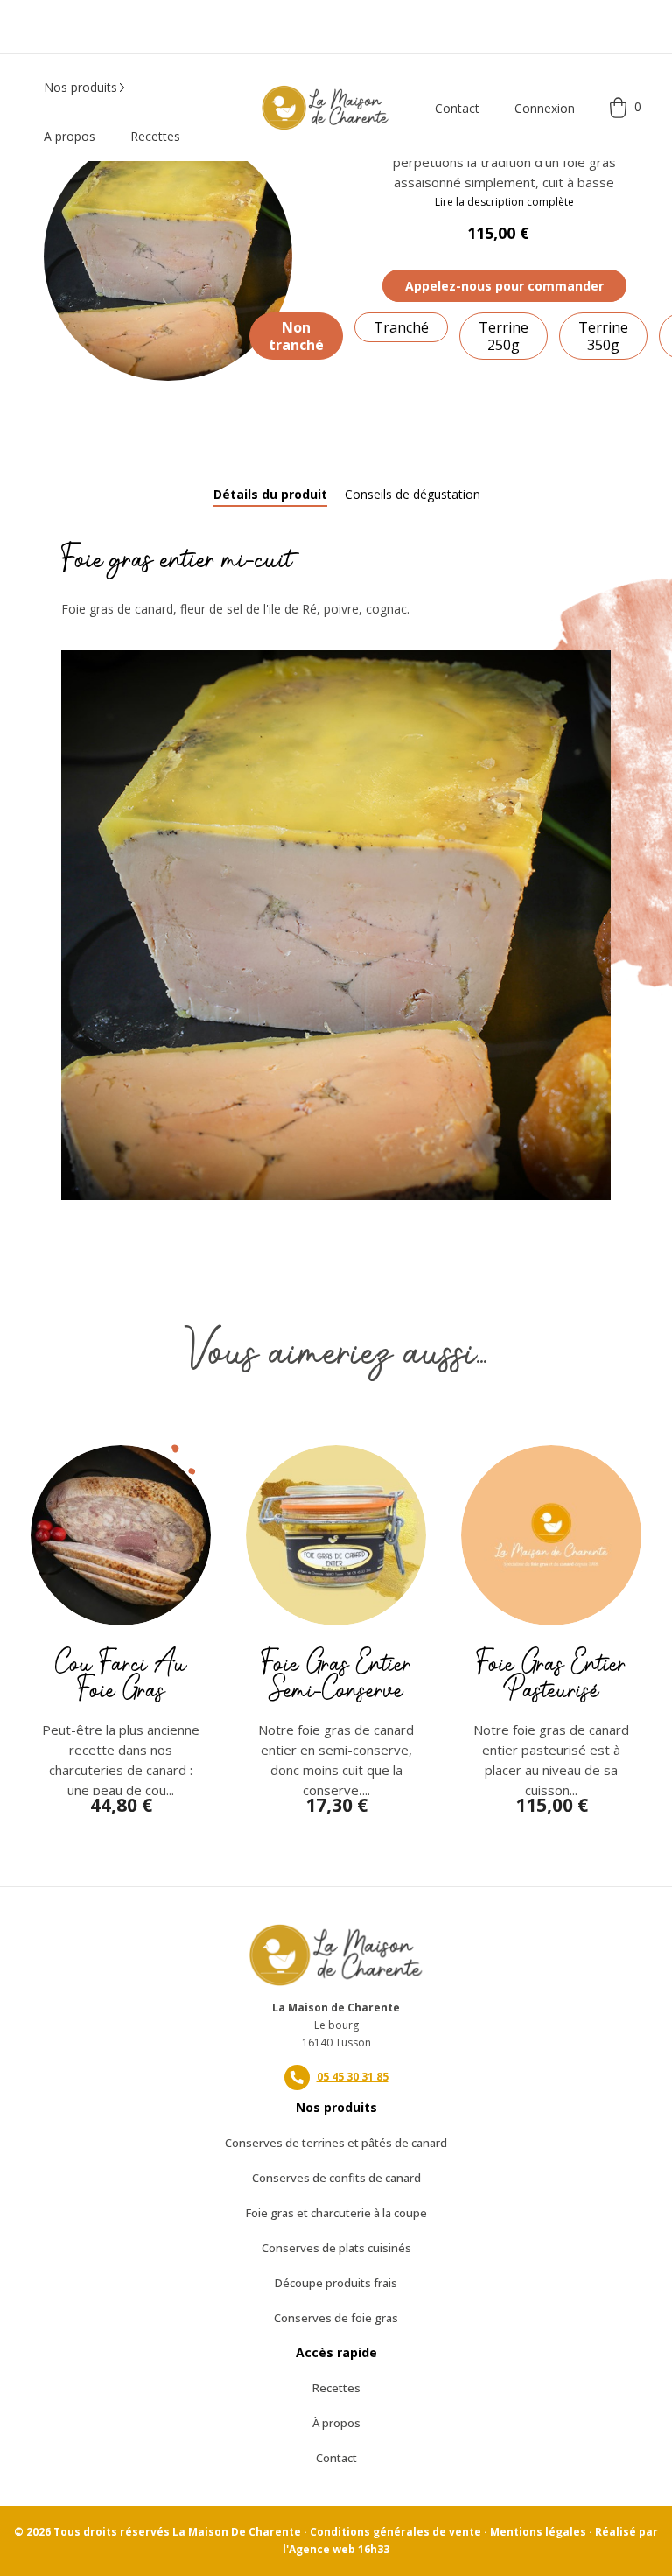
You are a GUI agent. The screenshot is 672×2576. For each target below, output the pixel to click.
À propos (336, 2423)
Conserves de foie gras (336, 2318)
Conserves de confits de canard (336, 2178)
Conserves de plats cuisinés (336, 2248)
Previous (39, 1569)
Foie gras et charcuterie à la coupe (336, 2213)
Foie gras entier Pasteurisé (551, 1677)
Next (633, 1569)
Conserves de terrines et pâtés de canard (336, 2143)
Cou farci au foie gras (121, 1677)
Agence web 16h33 (339, 2549)
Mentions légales (538, 2532)
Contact (457, 108)
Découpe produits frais (336, 2283)
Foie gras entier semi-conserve (336, 1677)
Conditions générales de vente (395, 2532)
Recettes (336, 2388)
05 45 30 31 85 (353, 2077)
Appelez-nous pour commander (504, 286)
